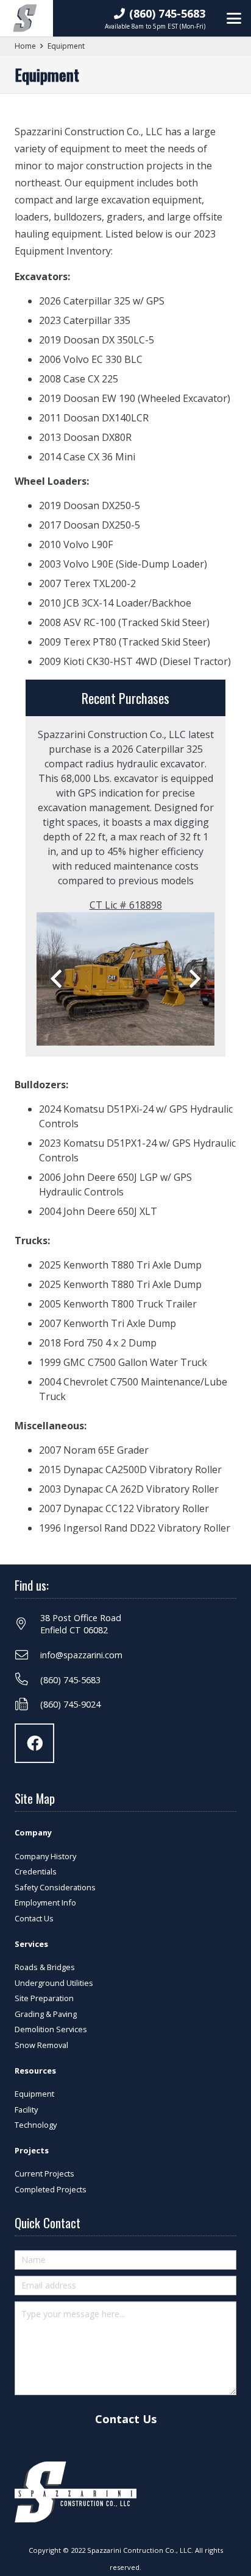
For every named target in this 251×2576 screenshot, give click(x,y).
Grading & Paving (46, 2014)
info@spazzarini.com (81, 1655)
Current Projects (44, 2173)
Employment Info (45, 1902)
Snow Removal (41, 2045)
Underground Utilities (54, 1983)
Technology (36, 2125)
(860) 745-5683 (70, 1680)
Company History (45, 1856)
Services (31, 1944)
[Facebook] (34, 1743)
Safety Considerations (55, 1887)
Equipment (34, 2094)
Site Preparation (44, 1998)
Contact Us (34, 1918)
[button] (234, 18)
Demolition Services (51, 2029)
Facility (26, 2110)
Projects (32, 2150)
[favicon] (25, 18)
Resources (35, 2071)
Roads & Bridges (45, 1967)
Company (33, 1832)
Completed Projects (51, 2189)
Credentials (36, 1871)
